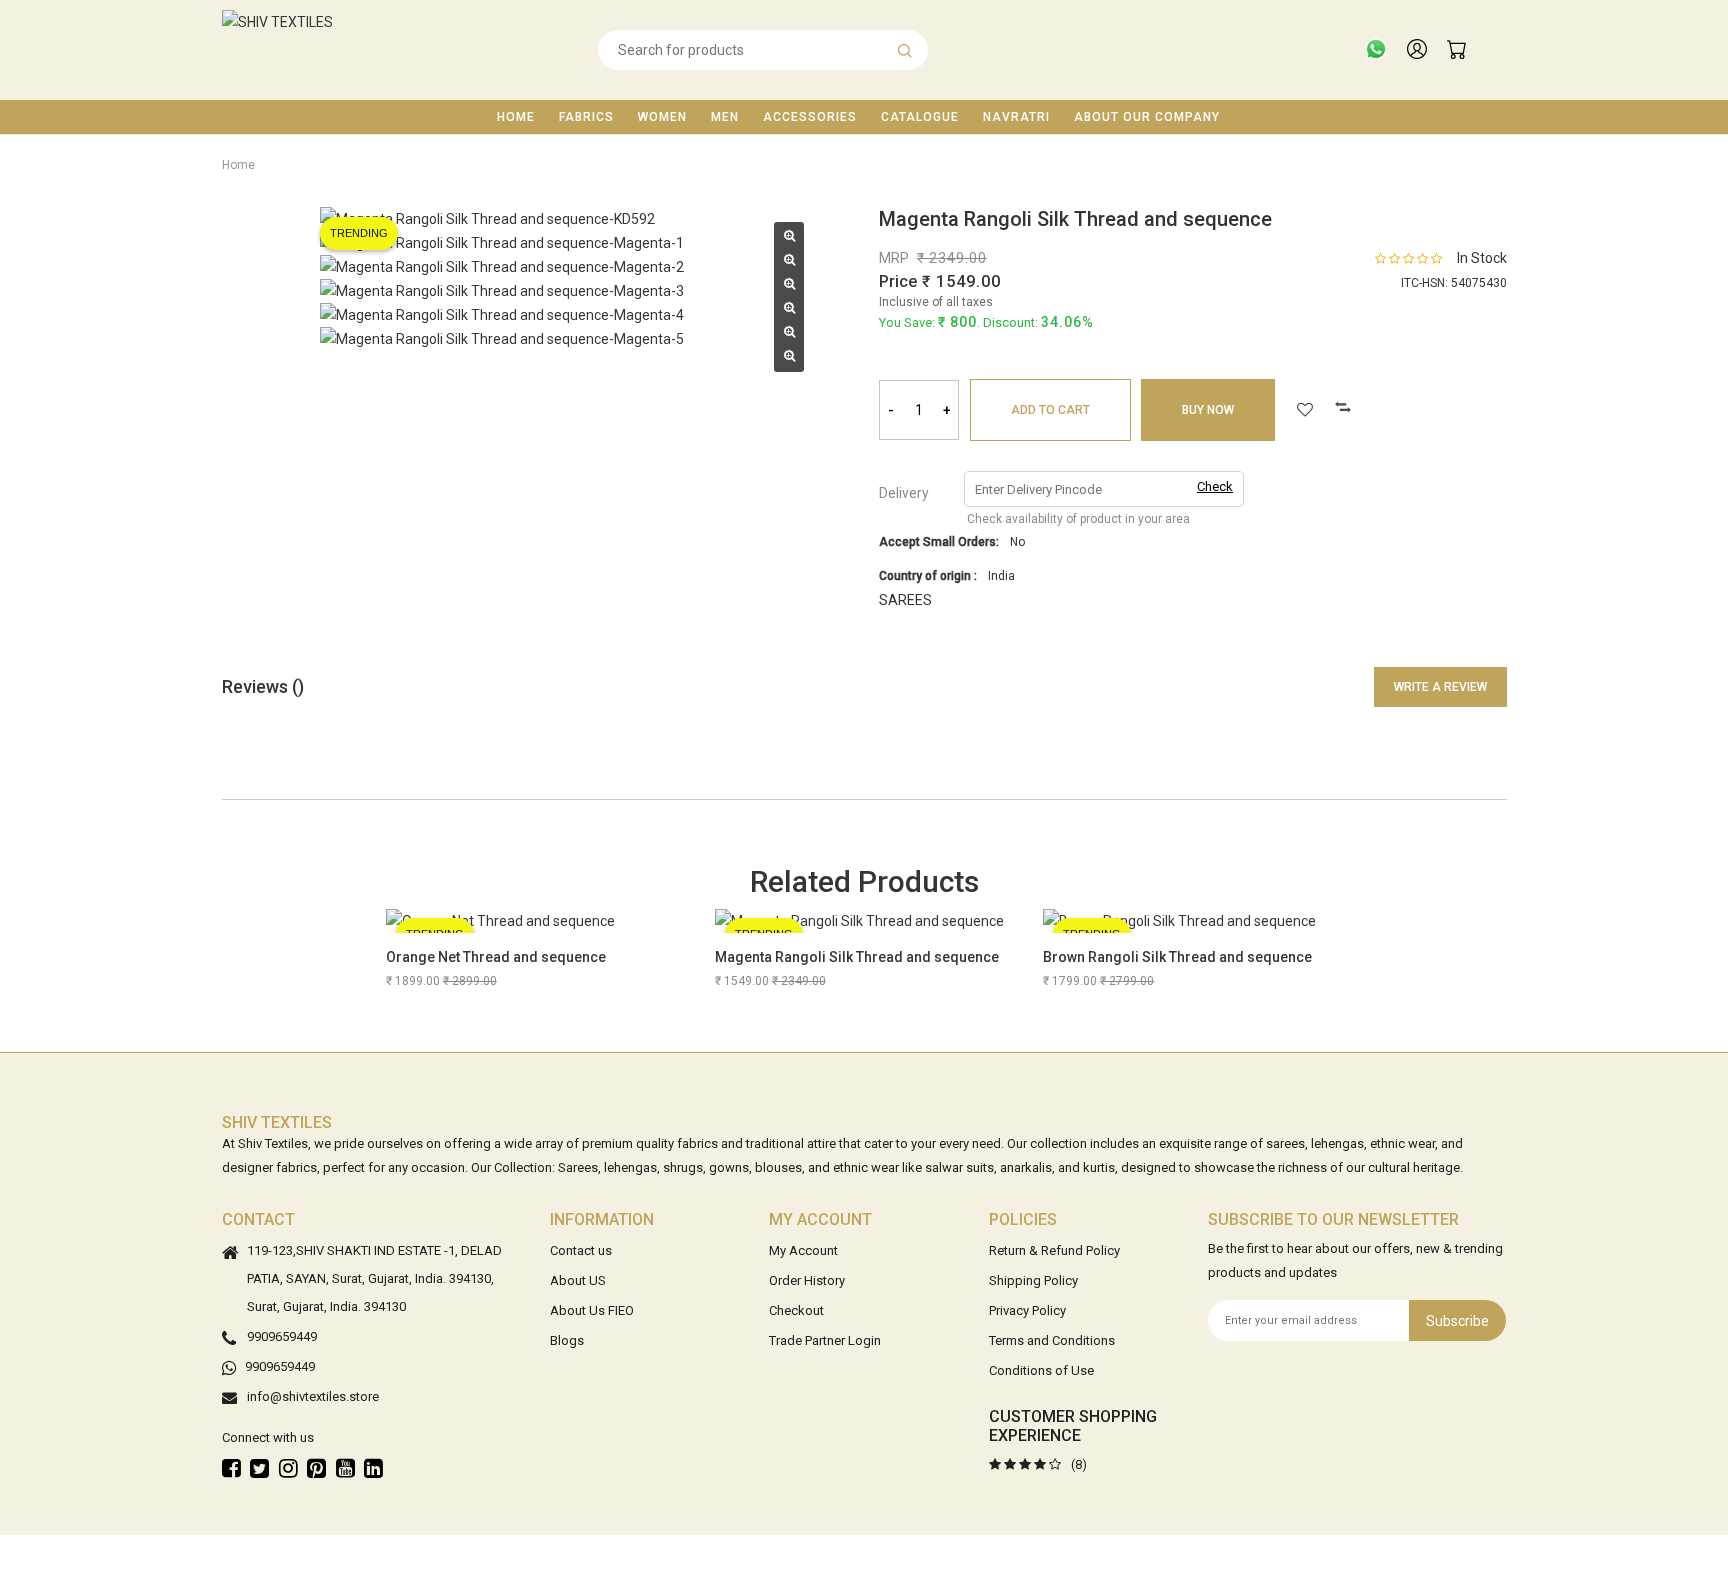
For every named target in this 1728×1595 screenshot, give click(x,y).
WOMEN (662, 117)
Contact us (581, 1250)
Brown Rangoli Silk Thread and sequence (1177, 957)
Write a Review (1440, 687)
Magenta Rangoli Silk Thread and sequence (857, 957)
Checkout (796, 1310)
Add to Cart (1050, 410)
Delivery (904, 493)
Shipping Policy (1033, 1280)
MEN (725, 117)
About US (578, 1280)
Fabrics (586, 117)
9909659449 (282, 1336)
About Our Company (1147, 117)
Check (1215, 486)
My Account (803, 1250)
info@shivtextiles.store (313, 1396)
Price (898, 281)
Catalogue (920, 117)
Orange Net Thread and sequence (496, 957)
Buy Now (1208, 410)
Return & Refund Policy (1054, 1250)
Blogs (567, 1340)
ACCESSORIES (810, 117)
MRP (894, 258)
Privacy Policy (1027, 1310)
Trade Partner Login (825, 1340)
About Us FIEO (592, 1310)
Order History (807, 1280)
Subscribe (1457, 1321)
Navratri (1016, 117)
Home (516, 117)
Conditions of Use (1041, 1370)
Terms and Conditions (1052, 1340)
